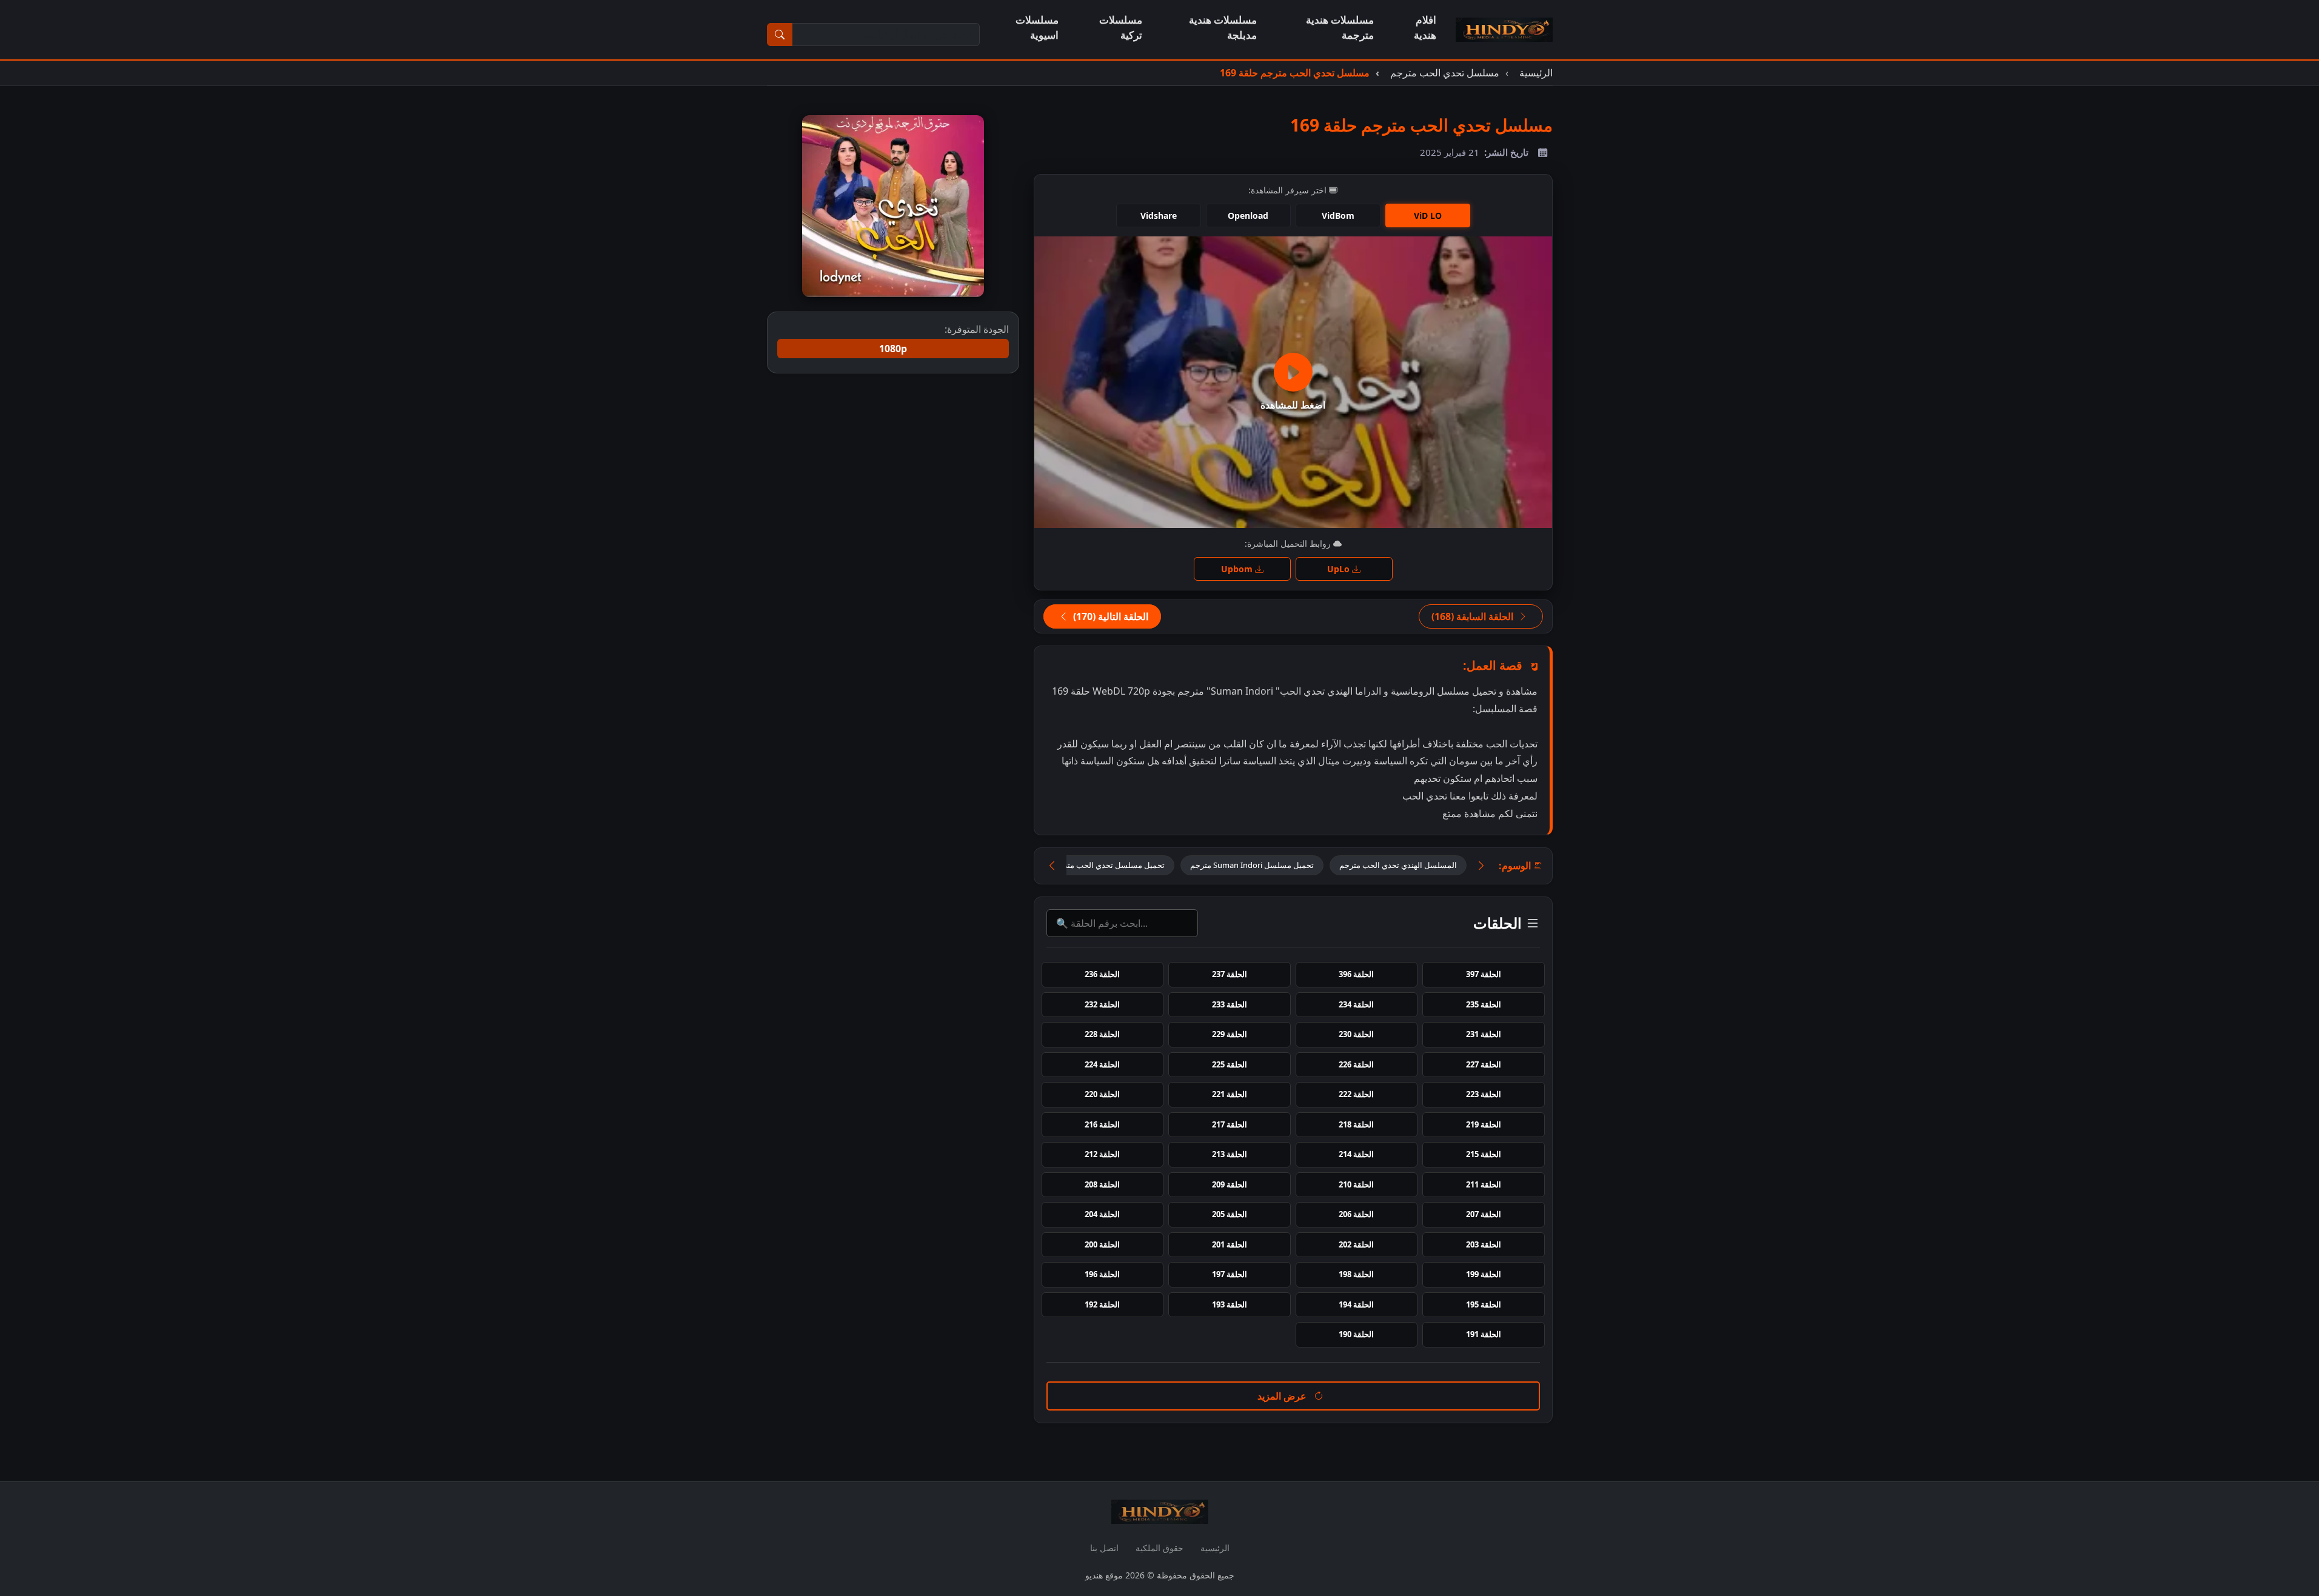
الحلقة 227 (1484, 1064)
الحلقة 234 (1356, 1004)
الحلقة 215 (1484, 1154)
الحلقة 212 (1102, 1154)
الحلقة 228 (1102, 1034)
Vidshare (1159, 215)
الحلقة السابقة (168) (1474, 616)
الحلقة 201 (1230, 1244)
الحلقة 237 (1230, 974)
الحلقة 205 (1230, 1214)
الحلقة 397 (1484, 974)
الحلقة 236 (1102, 974)
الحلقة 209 (1230, 1184)
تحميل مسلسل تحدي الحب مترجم (1109, 865)
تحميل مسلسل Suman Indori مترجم (1252, 865)
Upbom (1238, 569)
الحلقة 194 (1356, 1304)
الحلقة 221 (1230, 1094)
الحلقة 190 (1356, 1334)
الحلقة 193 (1230, 1304)
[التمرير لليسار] (1052, 866)
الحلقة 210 (1356, 1184)
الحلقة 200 (1102, 1244)
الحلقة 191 (1484, 1334)
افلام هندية (1425, 27)
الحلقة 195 (1484, 1304)
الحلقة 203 (1484, 1244)
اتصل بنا (1104, 1548)
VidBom (1338, 215)
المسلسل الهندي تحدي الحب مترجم (1398, 865)
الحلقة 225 (1230, 1064)
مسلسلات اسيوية (1037, 27)
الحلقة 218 (1356, 1124)
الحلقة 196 (1102, 1274)
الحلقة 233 (1230, 1004)
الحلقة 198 (1356, 1274)
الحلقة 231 (1484, 1034)
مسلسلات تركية (1121, 27)
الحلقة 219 (1484, 1124)
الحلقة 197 (1230, 1274)
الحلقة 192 (1102, 1304)
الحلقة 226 (1356, 1064)
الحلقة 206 (1356, 1214)
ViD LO (1428, 215)
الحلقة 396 (1356, 974)
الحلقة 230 (1356, 1034)
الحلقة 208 (1102, 1184)
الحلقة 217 (1230, 1124)
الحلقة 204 (1102, 1214)
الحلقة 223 (1484, 1094)
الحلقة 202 (1356, 1244)
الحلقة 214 (1356, 1154)
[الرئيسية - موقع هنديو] (1504, 30)
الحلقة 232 (1102, 1004)
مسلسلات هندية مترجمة (1340, 27)
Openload (1248, 215)
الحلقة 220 (1102, 1094)
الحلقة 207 (1484, 1214)
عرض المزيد (1283, 1396)
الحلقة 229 (1230, 1034)
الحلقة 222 (1356, 1094)
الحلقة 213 (1230, 1154)
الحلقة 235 (1484, 1004)
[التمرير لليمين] (1481, 866)
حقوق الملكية (1159, 1548)
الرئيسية (1215, 1548)
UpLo (1340, 569)
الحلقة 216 (1102, 1124)
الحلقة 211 (1484, 1184)
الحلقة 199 (1484, 1274)
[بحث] (780, 35)
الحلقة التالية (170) (1109, 616)
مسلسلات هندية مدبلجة (1223, 27)
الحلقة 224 (1102, 1064)
